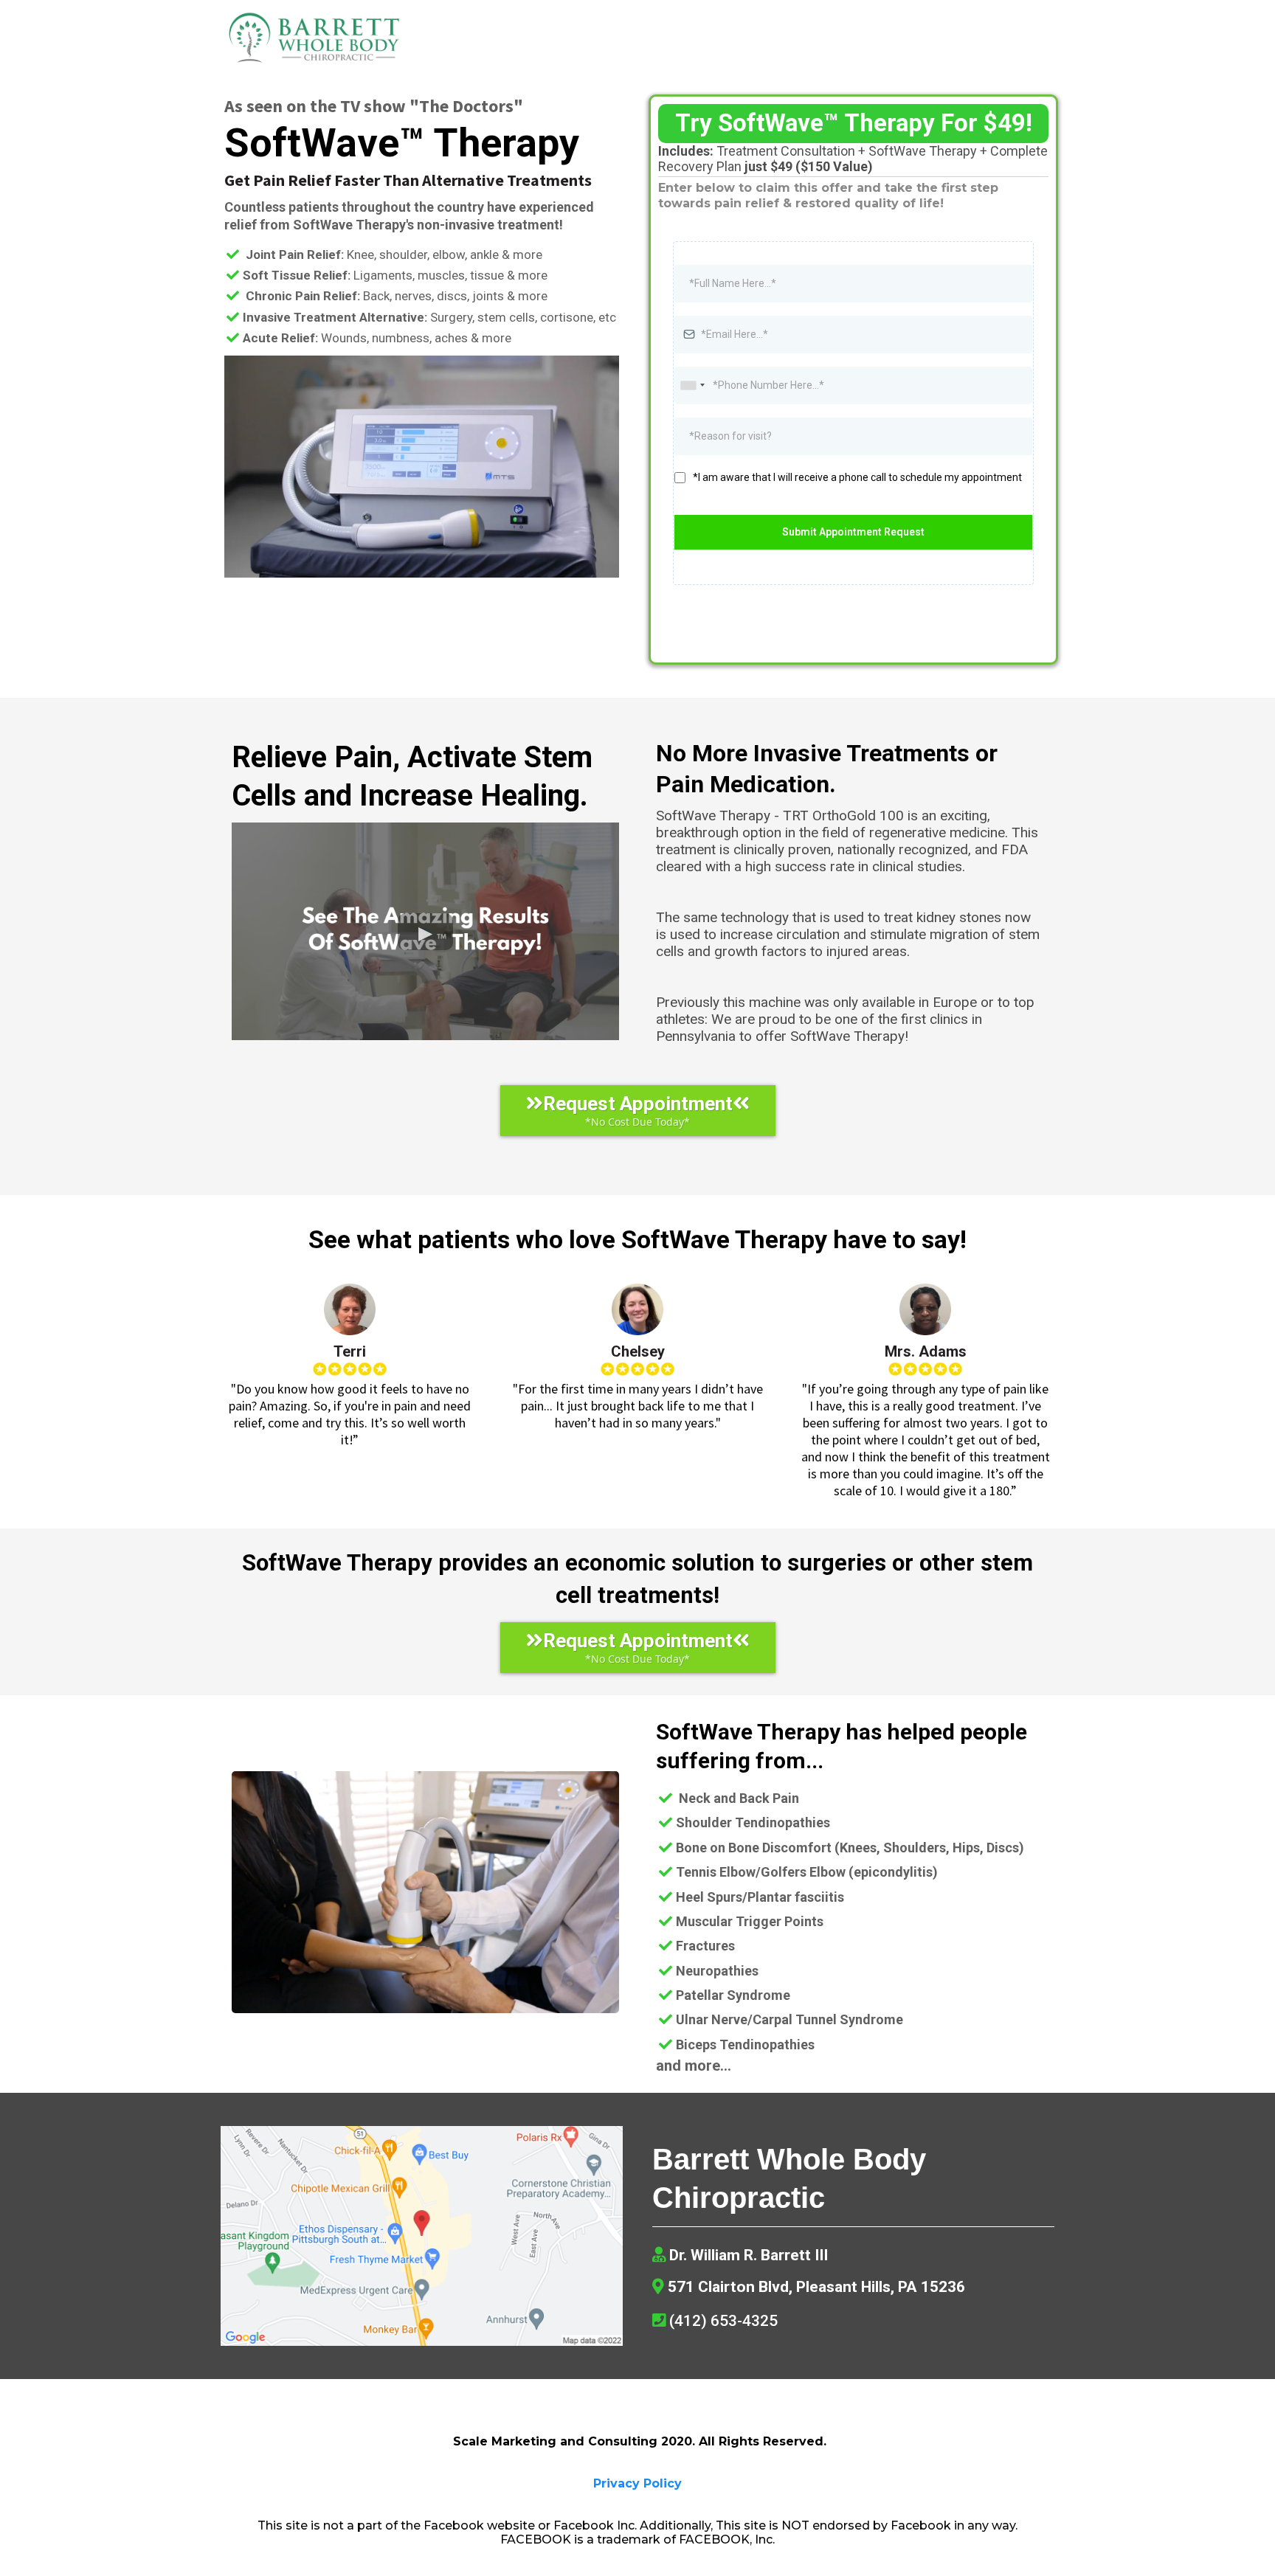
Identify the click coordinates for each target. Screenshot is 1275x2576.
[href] (422, 2236)
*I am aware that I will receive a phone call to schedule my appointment (857, 477)
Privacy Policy (637, 2483)
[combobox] (692, 385)
